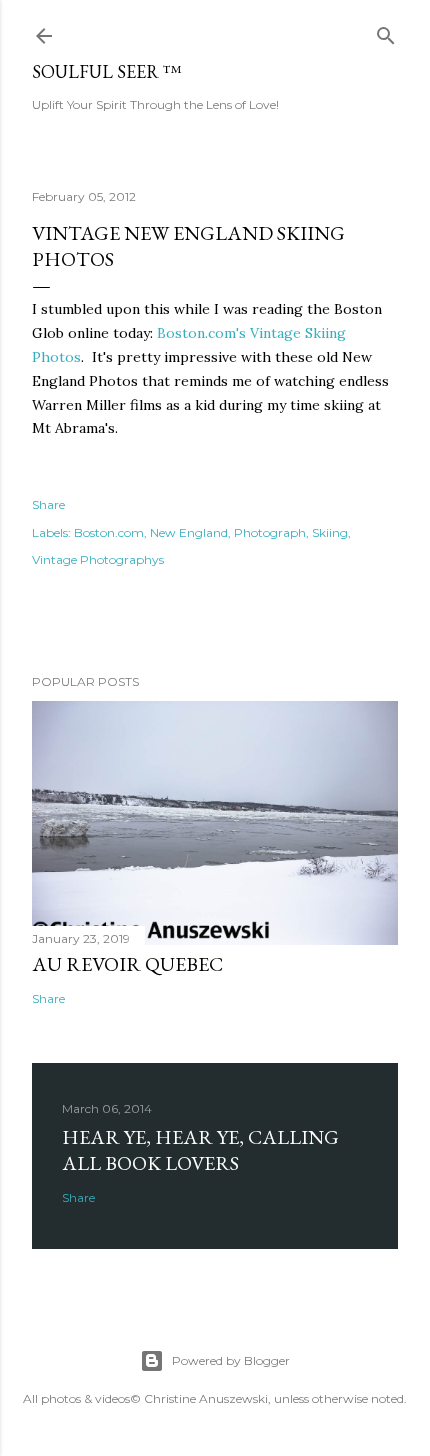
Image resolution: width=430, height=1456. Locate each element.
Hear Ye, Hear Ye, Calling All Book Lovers (200, 1150)
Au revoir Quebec (127, 964)
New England (189, 532)
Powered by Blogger (231, 1360)
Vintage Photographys (98, 559)
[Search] (386, 31)
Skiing (330, 532)
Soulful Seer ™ (107, 71)
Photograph (270, 532)
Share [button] (48, 504)
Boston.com (109, 532)
